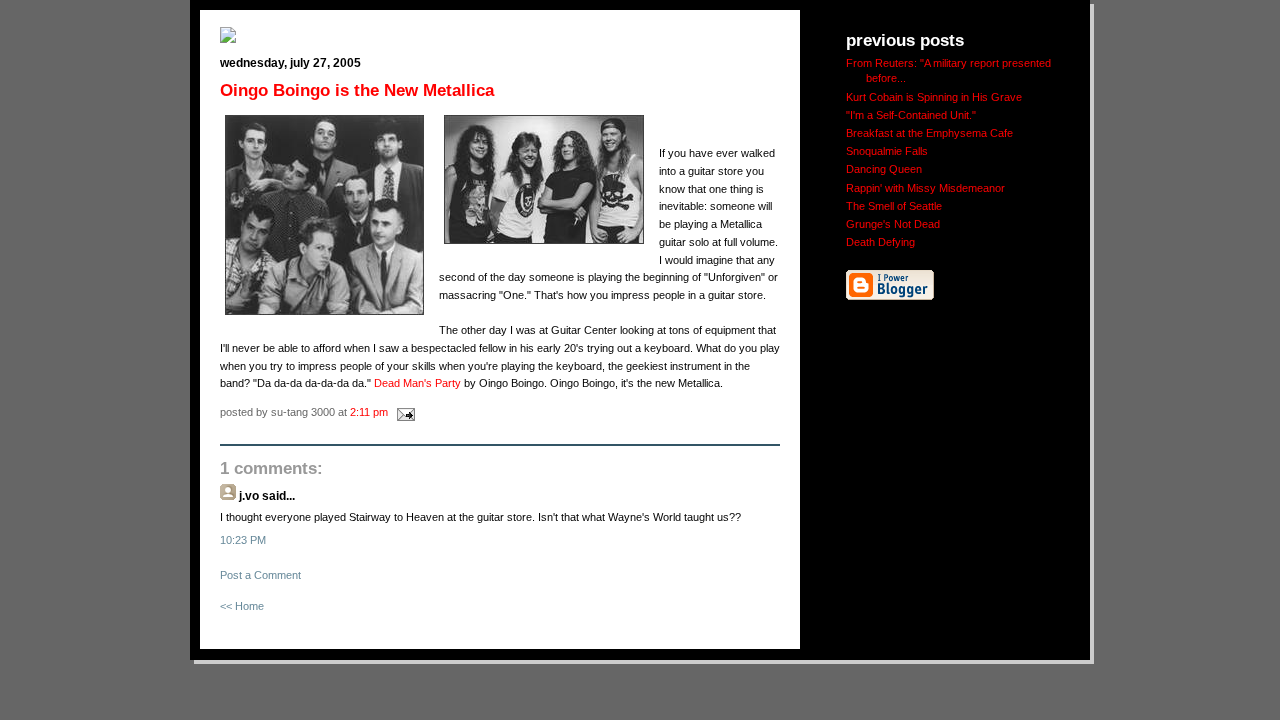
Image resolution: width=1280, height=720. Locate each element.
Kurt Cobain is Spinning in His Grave (934, 97)
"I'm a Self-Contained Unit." (911, 115)
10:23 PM (243, 540)
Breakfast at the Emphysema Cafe (929, 133)
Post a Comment (260, 575)
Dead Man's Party (417, 383)
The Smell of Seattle (894, 206)
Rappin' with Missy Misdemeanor (925, 188)
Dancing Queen (884, 169)
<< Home (242, 606)
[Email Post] (403, 412)
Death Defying (880, 242)
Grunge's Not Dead (893, 224)
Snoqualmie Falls (887, 151)
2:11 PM (369, 412)
